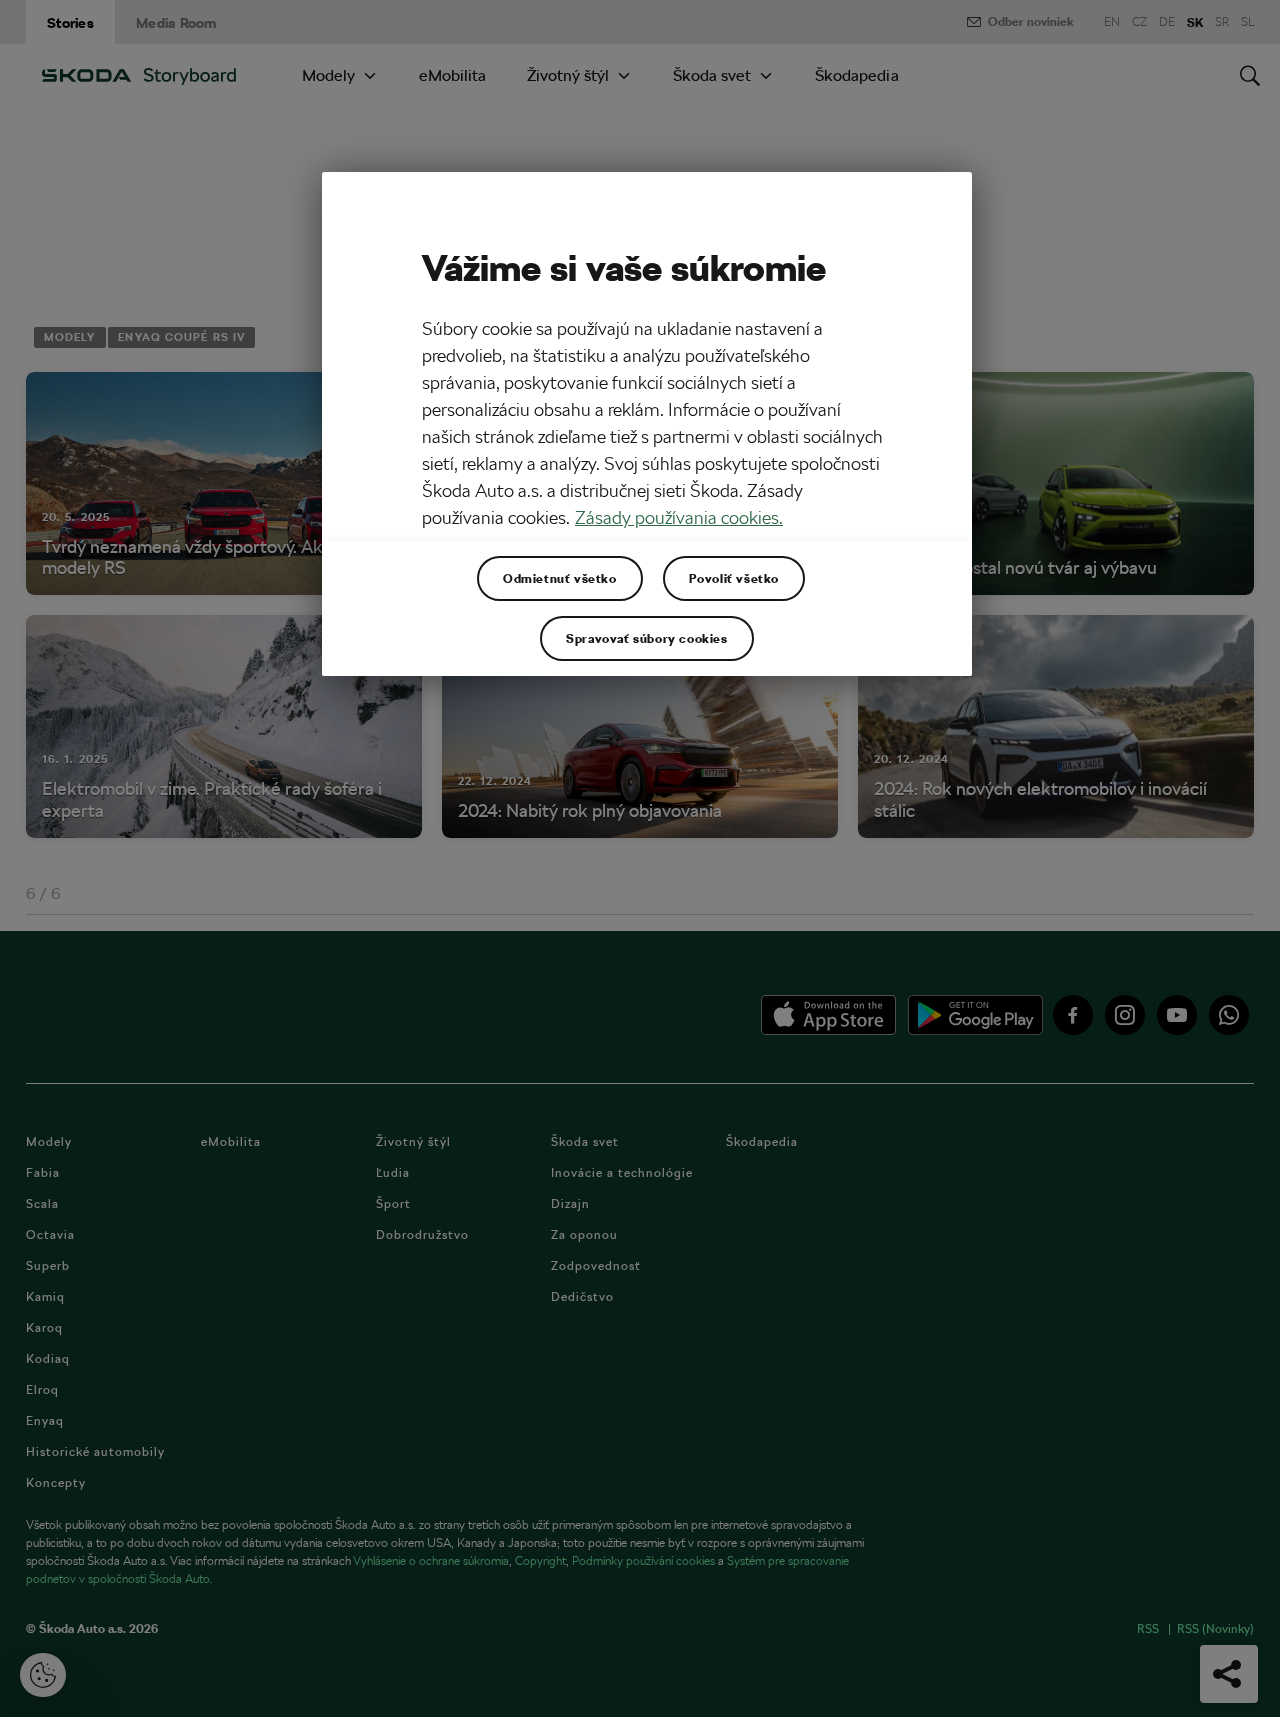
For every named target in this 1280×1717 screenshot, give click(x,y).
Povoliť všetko (734, 578)
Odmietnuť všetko (560, 578)
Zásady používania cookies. (679, 517)
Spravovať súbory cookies (646, 638)
